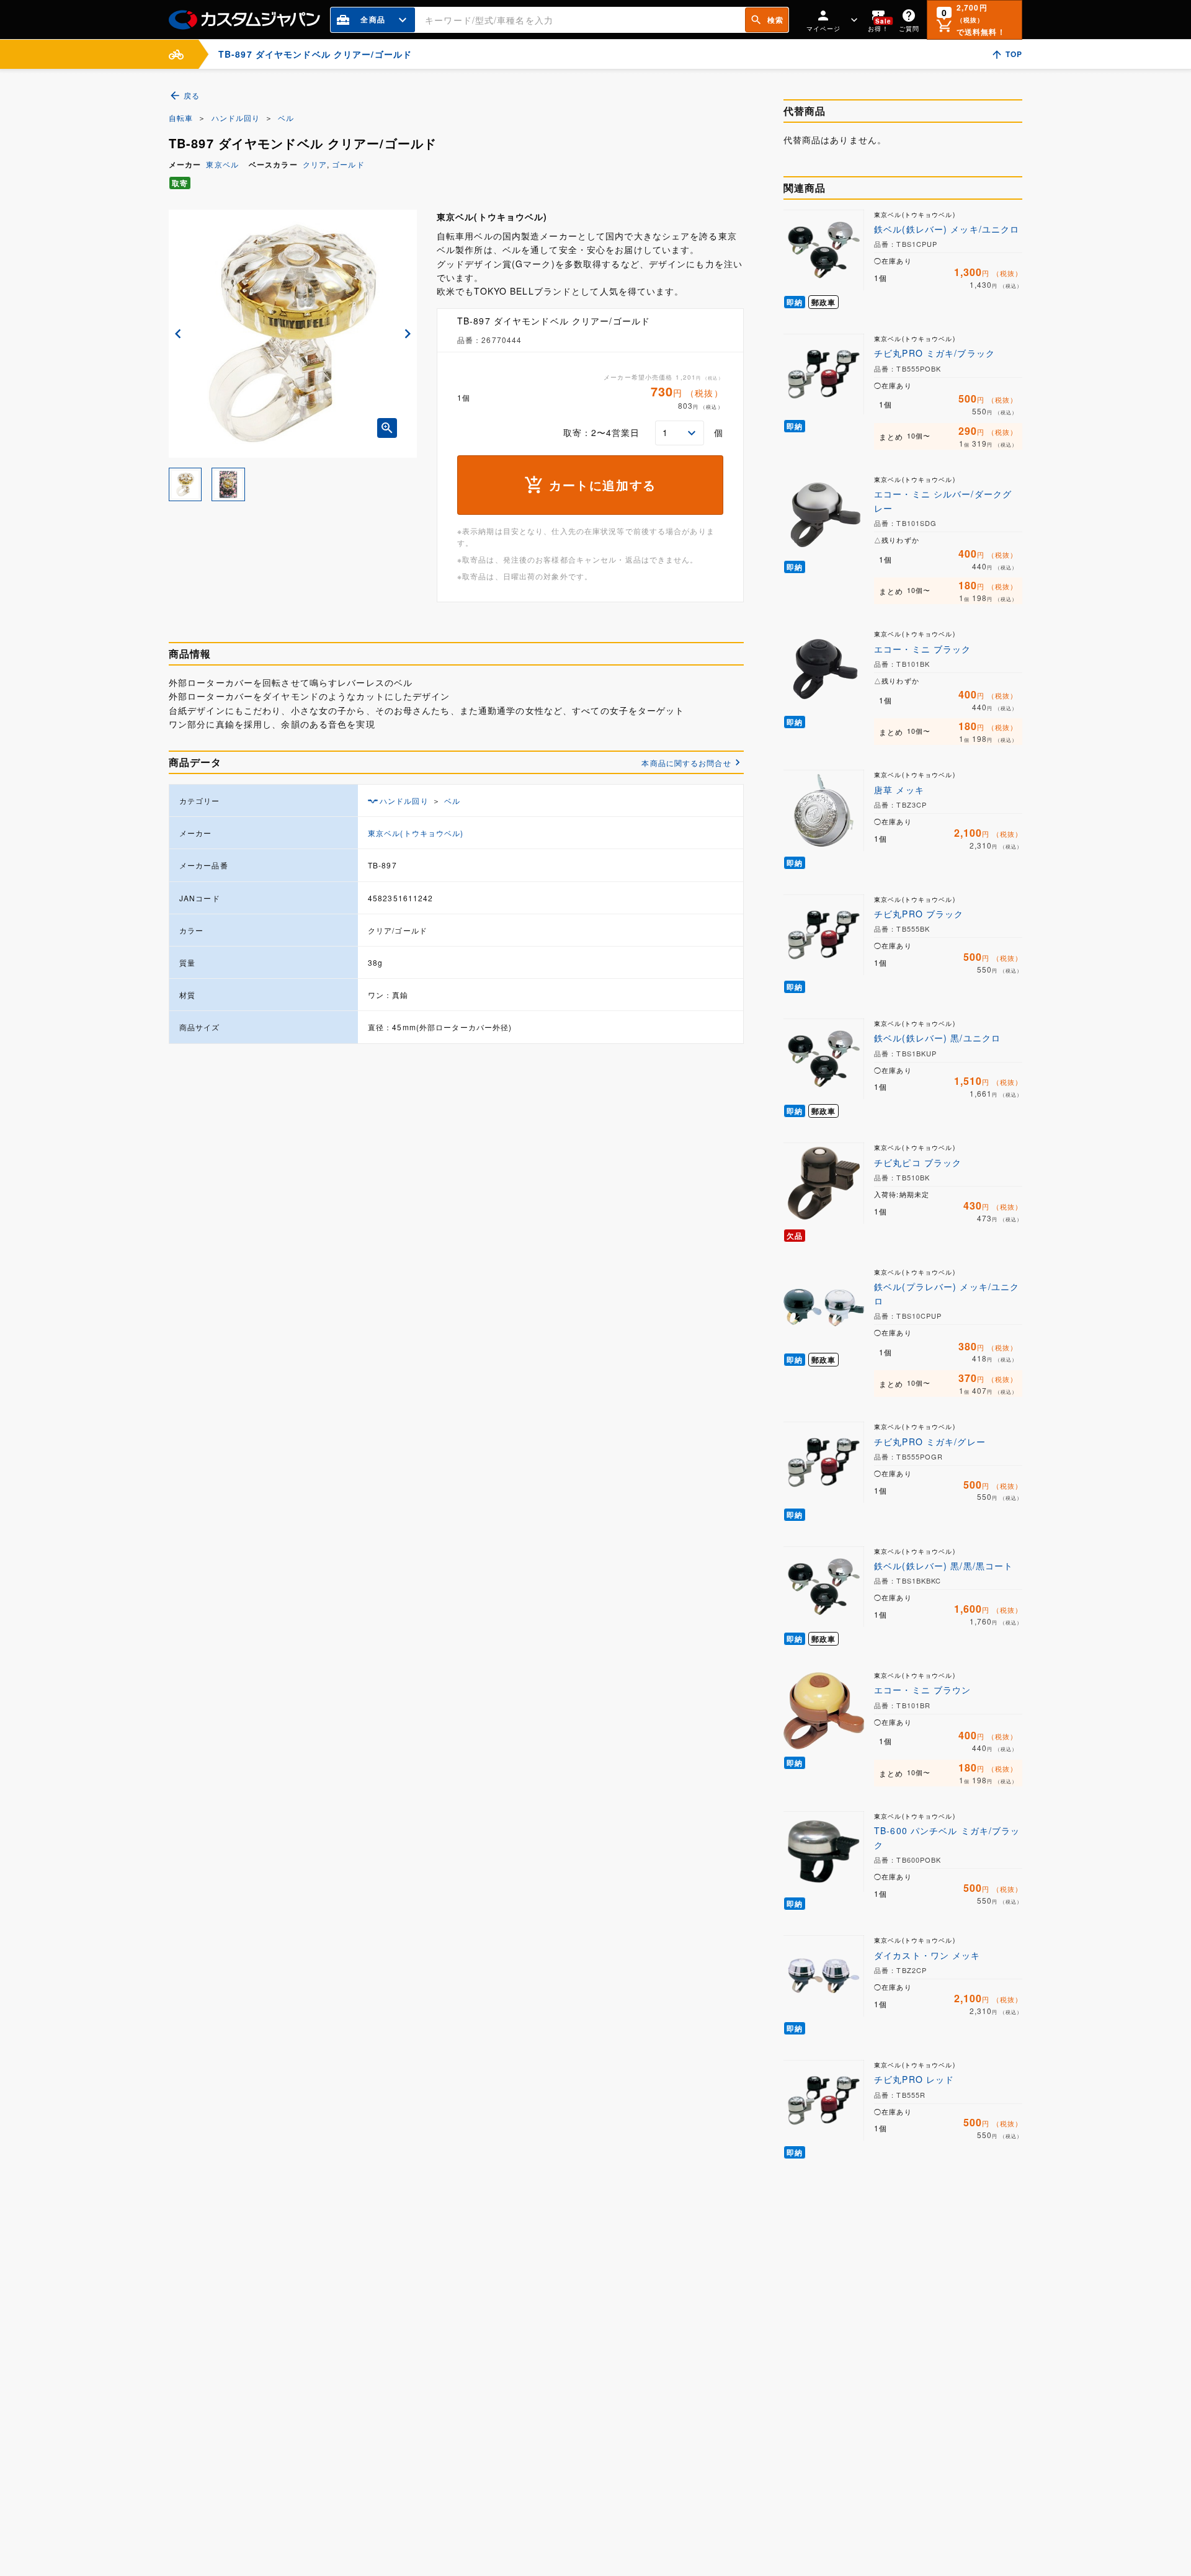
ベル (286, 118)
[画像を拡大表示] (387, 428)
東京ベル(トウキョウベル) (416, 833)
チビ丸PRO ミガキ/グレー (930, 1442)
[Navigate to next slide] (408, 334)
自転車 (181, 118)
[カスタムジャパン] (244, 20)
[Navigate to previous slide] (178, 334)
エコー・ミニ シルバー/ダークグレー (943, 501)
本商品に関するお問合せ (686, 763)
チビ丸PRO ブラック (919, 914)
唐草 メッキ (899, 790)
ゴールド (348, 164)
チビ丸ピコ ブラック (918, 1162)
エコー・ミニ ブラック (922, 649)
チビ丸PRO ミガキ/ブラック (935, 353)
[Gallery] (293, 334)
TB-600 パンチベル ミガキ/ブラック (947, 1837)
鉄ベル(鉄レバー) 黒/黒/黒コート (943, 1566)
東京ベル (222, 164)
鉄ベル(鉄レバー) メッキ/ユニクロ (947, 229)
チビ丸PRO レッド (914, 2079)
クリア (315, 164)
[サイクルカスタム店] (176, 54)
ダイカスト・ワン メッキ (927, 1955)
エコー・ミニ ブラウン (922, 1690)
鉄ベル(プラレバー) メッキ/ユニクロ (947, 1293)
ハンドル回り (236, 118)
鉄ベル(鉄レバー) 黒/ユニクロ (937, 1038)
